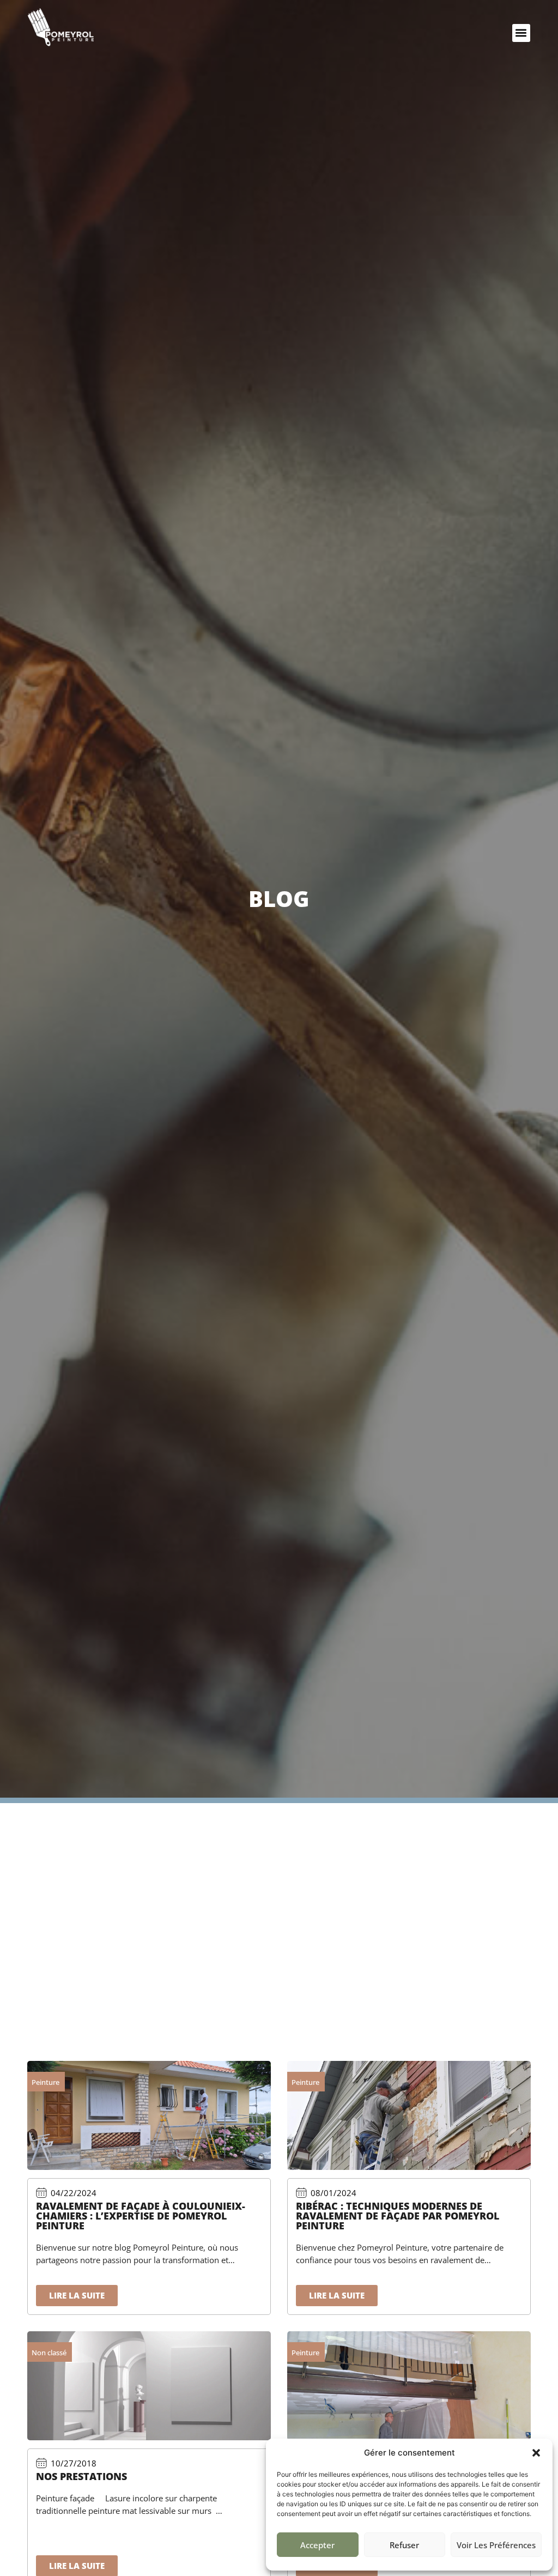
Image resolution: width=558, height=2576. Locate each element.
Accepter (317, 2545)
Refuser (404, 2545)
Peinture (46, 2082)
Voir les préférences (496, 2545)
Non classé (49, 2353)
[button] (536, 2453)
